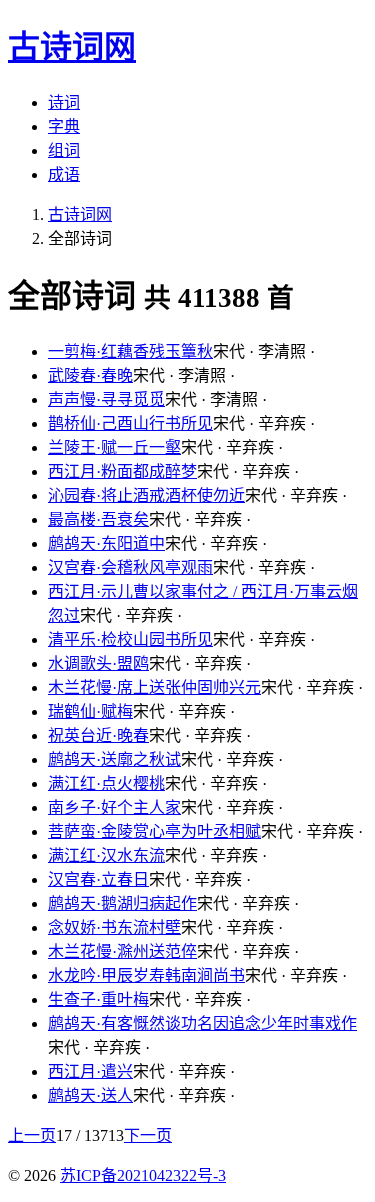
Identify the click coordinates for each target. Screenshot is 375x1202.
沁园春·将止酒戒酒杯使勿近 (146, 495)
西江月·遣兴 (90, 1071)
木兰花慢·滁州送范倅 (122, 951)
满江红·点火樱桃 (106, 783)
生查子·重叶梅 (98, 999)
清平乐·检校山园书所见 (130, 639)
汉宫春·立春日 (98, 879)
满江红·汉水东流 (106, 855)
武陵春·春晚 (90, 375)
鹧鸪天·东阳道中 (106, 543)
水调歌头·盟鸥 (98, 663)
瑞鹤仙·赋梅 (90, 711)
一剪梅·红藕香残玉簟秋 (130, 351)
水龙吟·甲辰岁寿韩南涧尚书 (146, 975)
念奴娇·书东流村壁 (114, 927)
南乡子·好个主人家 (114, 807)
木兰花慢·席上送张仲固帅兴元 (154, 687)
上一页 (32, 1135)
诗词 (64, 102)
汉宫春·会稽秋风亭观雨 (130, 567)
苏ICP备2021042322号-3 (143, 1175)
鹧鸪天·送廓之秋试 (114, 759)
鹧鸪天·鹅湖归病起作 (122, 903)
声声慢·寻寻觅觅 (106, 399)
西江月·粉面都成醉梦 (122, 471)
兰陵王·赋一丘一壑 (114, 447)
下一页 (148, 1135)
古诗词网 (80, 214)
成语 (64, 174)
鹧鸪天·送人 (90, 1095)
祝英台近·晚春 (98, 735)
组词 (64, 150)
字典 (64, 126)
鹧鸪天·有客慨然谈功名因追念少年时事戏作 (202, 1023)
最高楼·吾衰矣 (98, 519)
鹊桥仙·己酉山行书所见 (130, 423)
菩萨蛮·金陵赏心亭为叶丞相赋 (154, 831)
